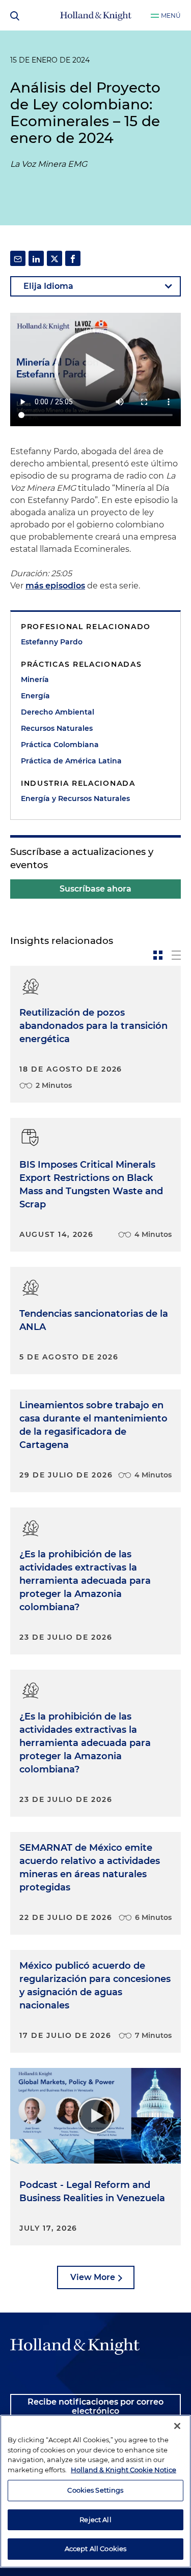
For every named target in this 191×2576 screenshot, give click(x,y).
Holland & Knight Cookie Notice (124, 2470)
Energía (35, 696)
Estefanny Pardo (52, 642)
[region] (95, 2491)
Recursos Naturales (57, 728)
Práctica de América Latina (71, 761)
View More (93, 2277)
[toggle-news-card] (158, 955)
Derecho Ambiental (58, 712)
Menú (171, 16)
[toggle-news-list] (176, 955)
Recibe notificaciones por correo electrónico (95, 2406)
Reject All (95, 2520)
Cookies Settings (95, 2490)
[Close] (177, 2426)
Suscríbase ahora (95, 889)
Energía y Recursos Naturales (75, 798)
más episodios (55, 586)
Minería (35, 679)
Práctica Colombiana (60, 745)
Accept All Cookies (95, 2549)
